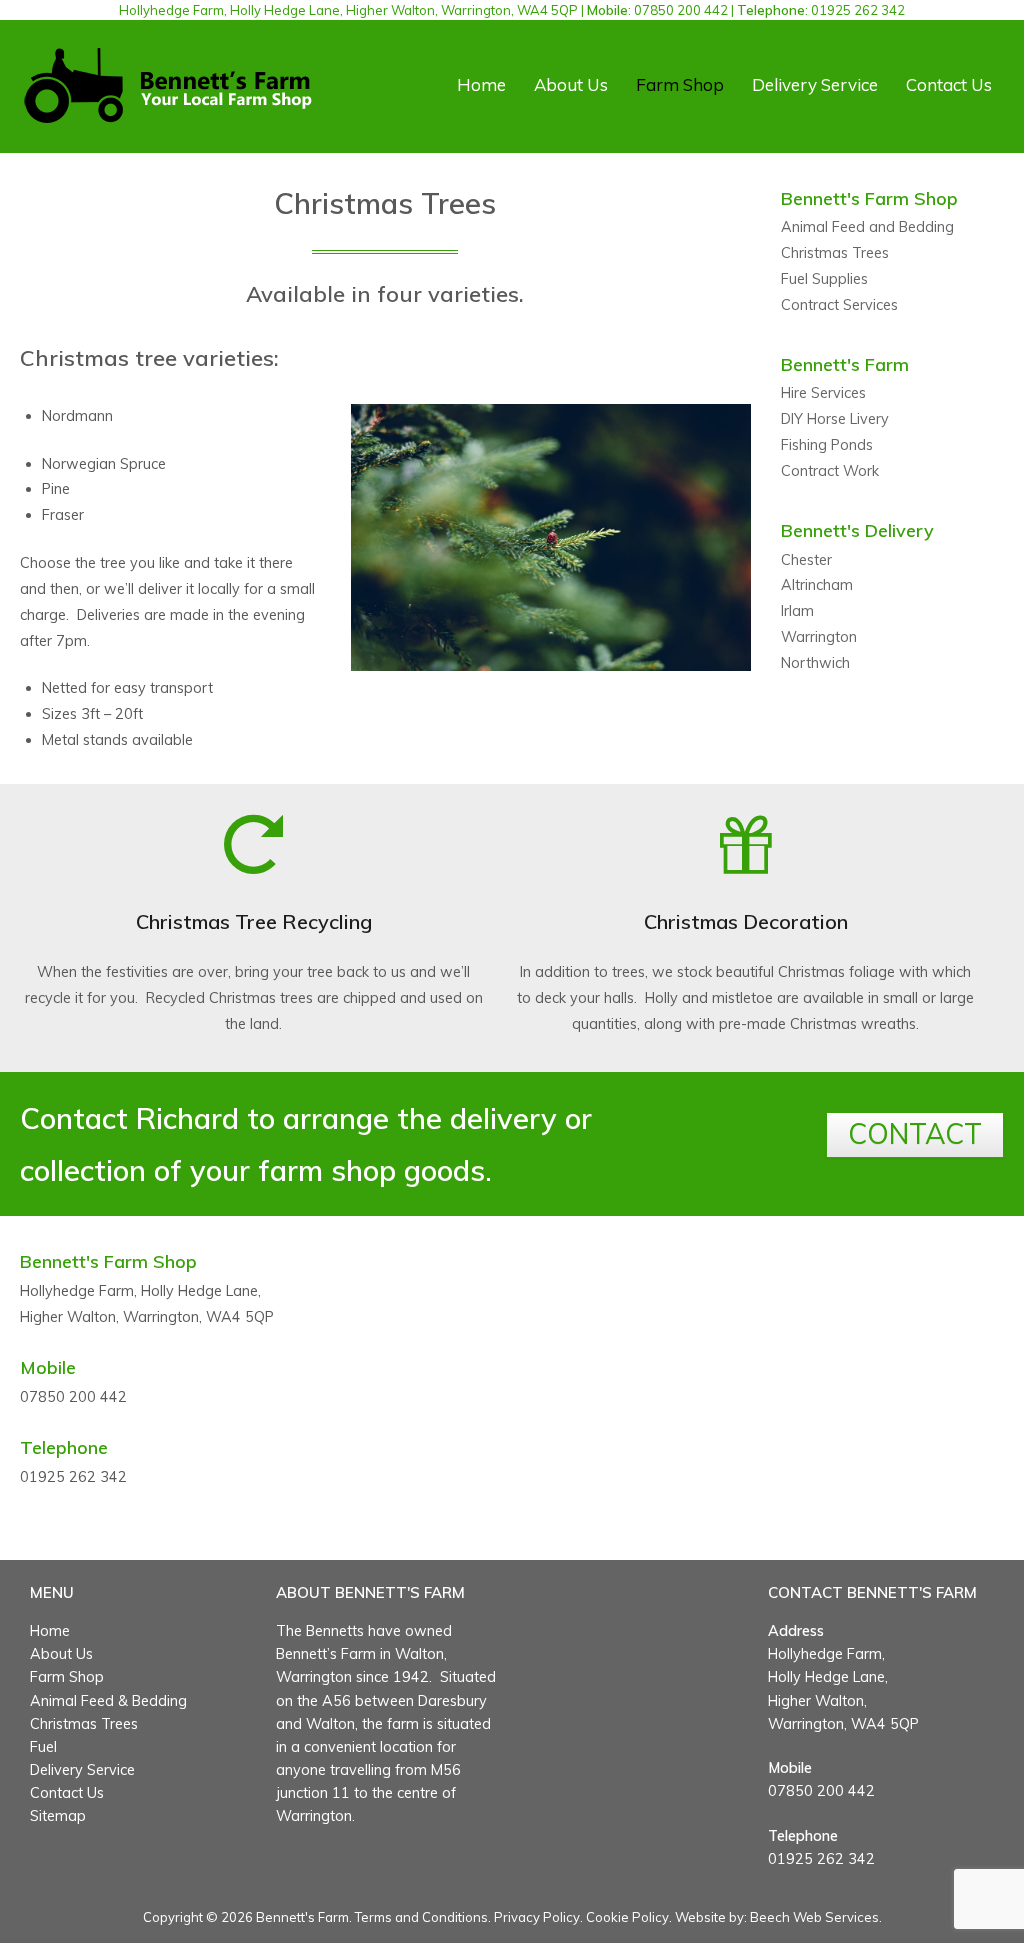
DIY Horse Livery (835, 419)
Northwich (815, 663)
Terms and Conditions (421, 1917)
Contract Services (839, 305)
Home (481, 84)
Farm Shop (680, 84)
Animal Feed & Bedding (108, 1701)
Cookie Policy (627, 1917)
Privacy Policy (537, 1917)
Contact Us (949, 84)
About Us (571, 84)
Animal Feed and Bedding (867, 227)
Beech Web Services (814, 1917)
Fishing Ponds (827, 445)
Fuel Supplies (824, 279)
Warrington (819, 637)
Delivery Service (815, 84)
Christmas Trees (835, 253)
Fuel (43, 1747)
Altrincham (817, 585)
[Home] (169, 84)
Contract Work (830, 471)
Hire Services (823, 393)
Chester (806, 560)
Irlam (797, 611)
